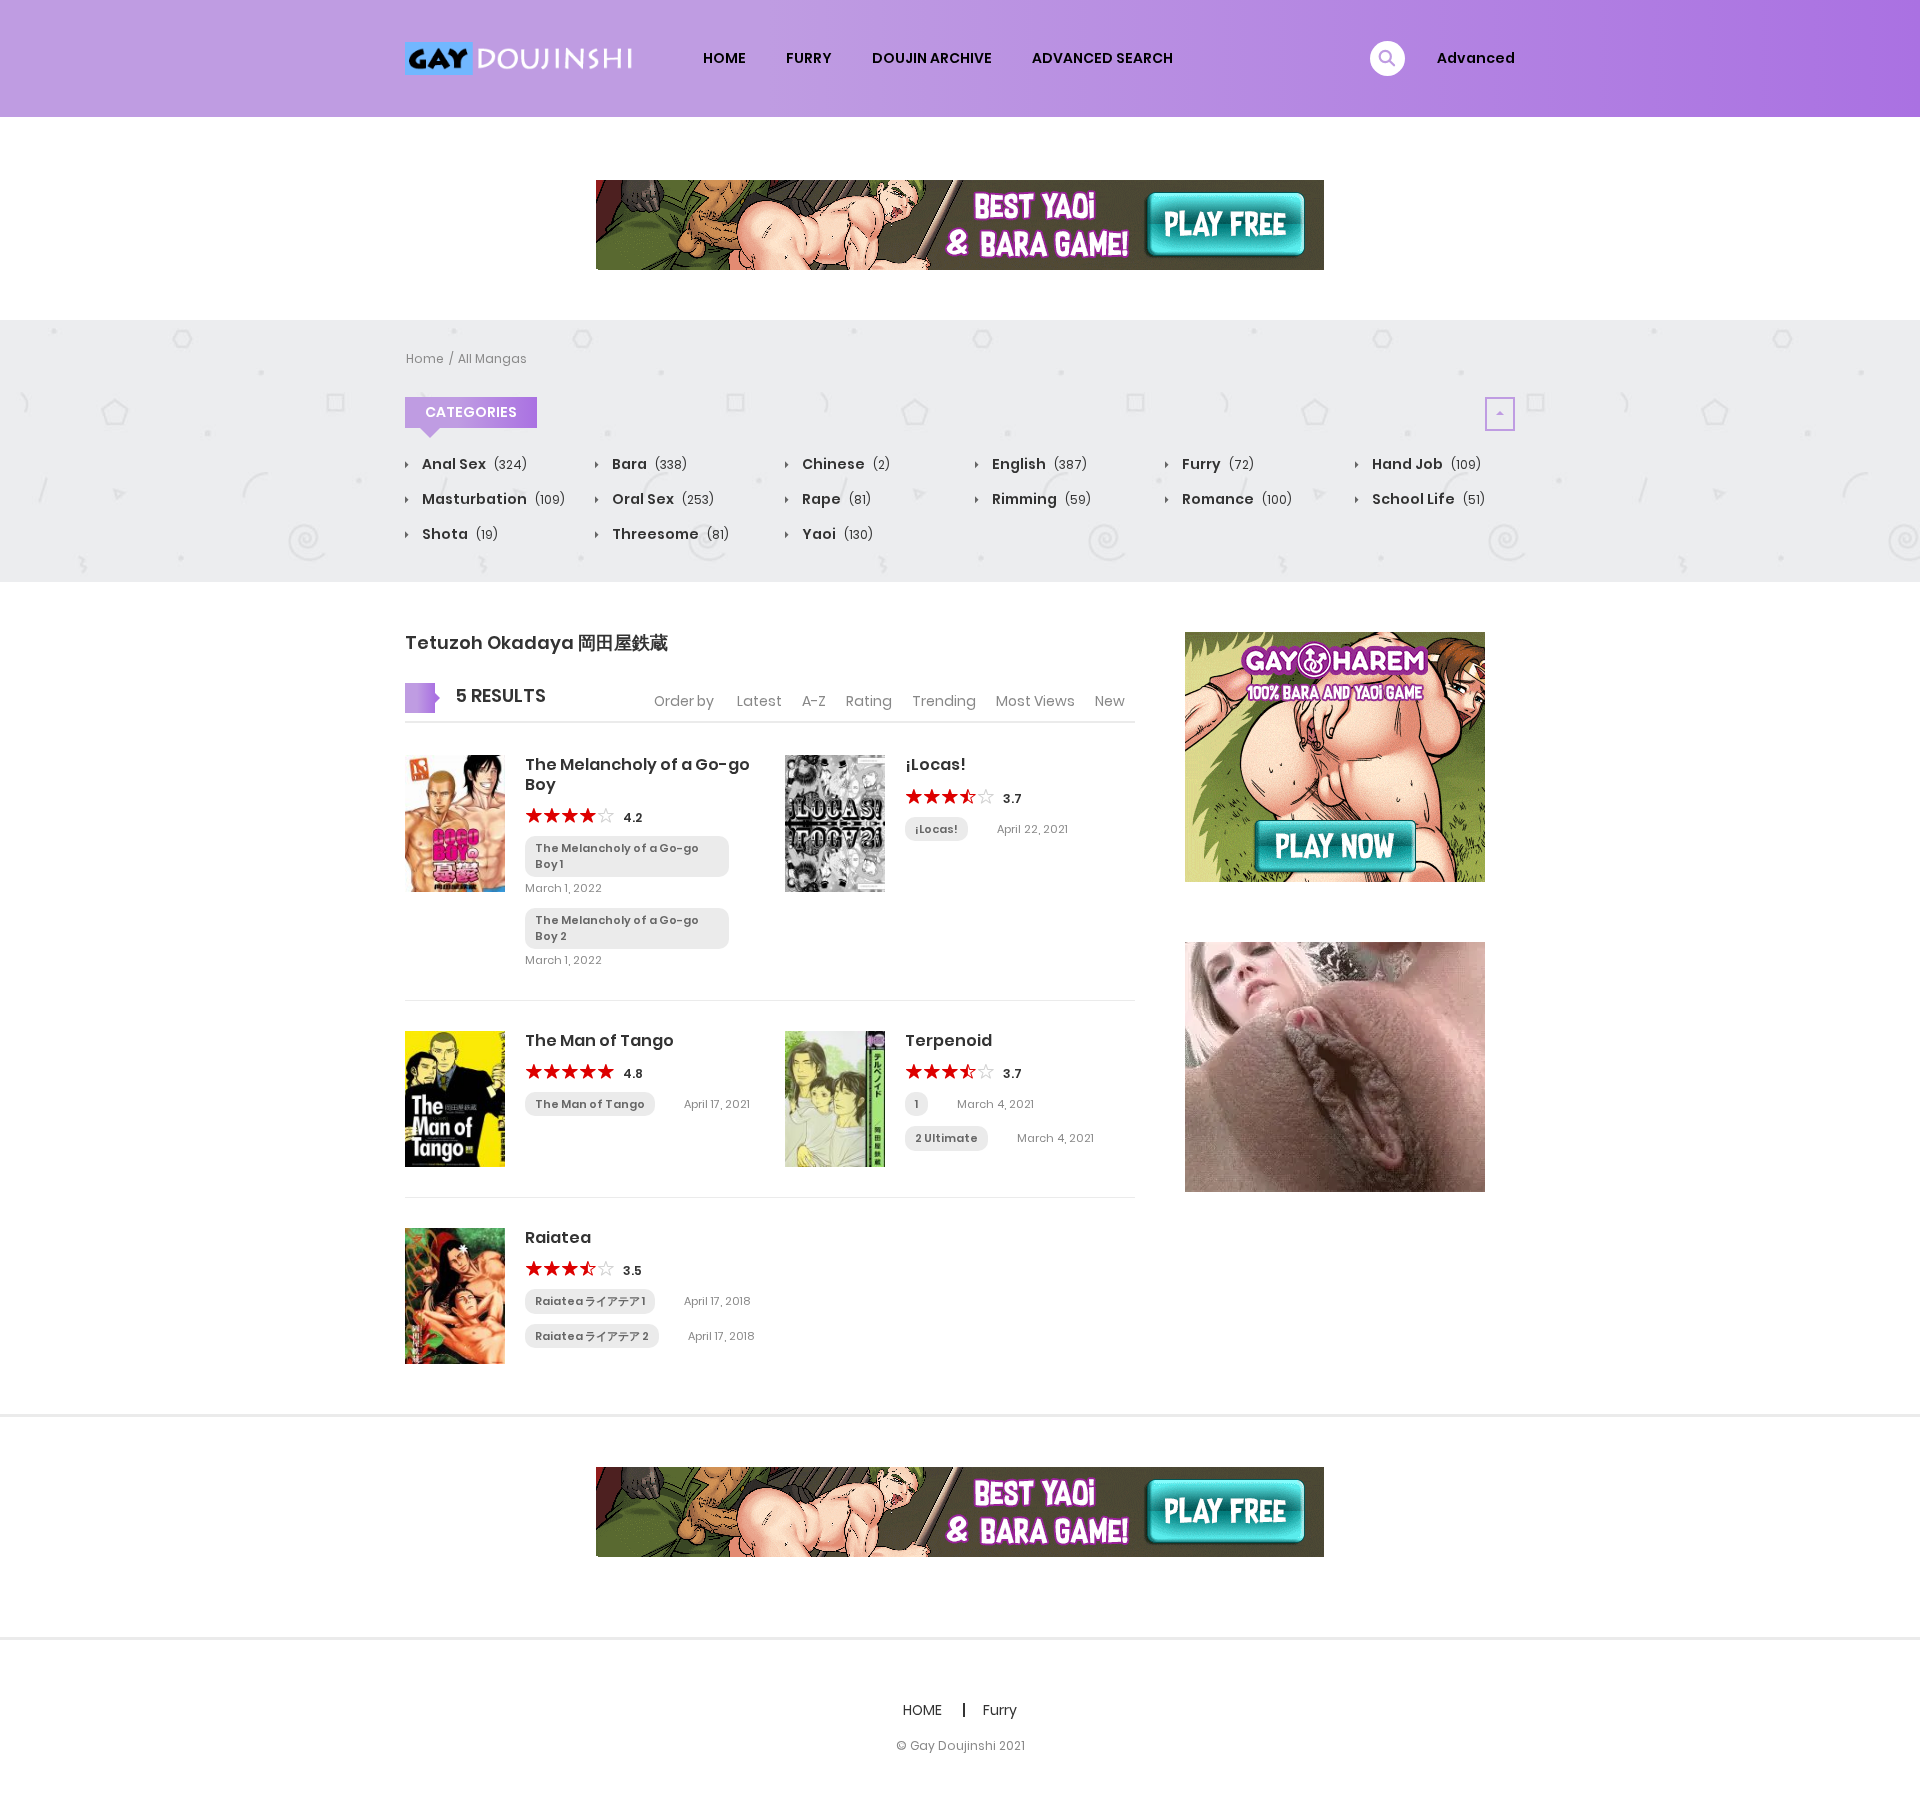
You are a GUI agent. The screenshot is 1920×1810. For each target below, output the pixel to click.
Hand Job (1425, 464)
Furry (1216, 464)
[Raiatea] (455, 1295)
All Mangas (492, 358)
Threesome (669, 534)
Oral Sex (661, 499)
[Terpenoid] (835, 1098)
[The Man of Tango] (455, 1098)
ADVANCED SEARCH (1102, 58)
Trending (944, 701)
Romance (1235, 499)
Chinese (844, 464)
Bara (648, 464)
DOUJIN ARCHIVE (932, 58)
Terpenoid (948, 1040)
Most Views (1035, 701)
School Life (1427, 499)
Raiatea (558, 1237)
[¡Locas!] (835, 822)
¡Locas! (935, 764)
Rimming (1040, 499)
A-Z (814, 701)
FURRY (809, 58)
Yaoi (836, 534)
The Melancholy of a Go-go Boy (637, 774)
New (1110, 701)
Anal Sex (473, 464)
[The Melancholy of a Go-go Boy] (455, 822)
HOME (724, 58)
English (1038, 464)
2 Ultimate (946, 1138)
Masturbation (492, 499)
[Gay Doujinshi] (521, 57)
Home (425, 358)
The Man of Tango (599, 1040)
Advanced (1476, 58)
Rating (869, 701)
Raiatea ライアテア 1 (590, 1301)
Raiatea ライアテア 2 (592, 1336)
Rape (835, 499)
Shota (458, 534)
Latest (759, 701)
